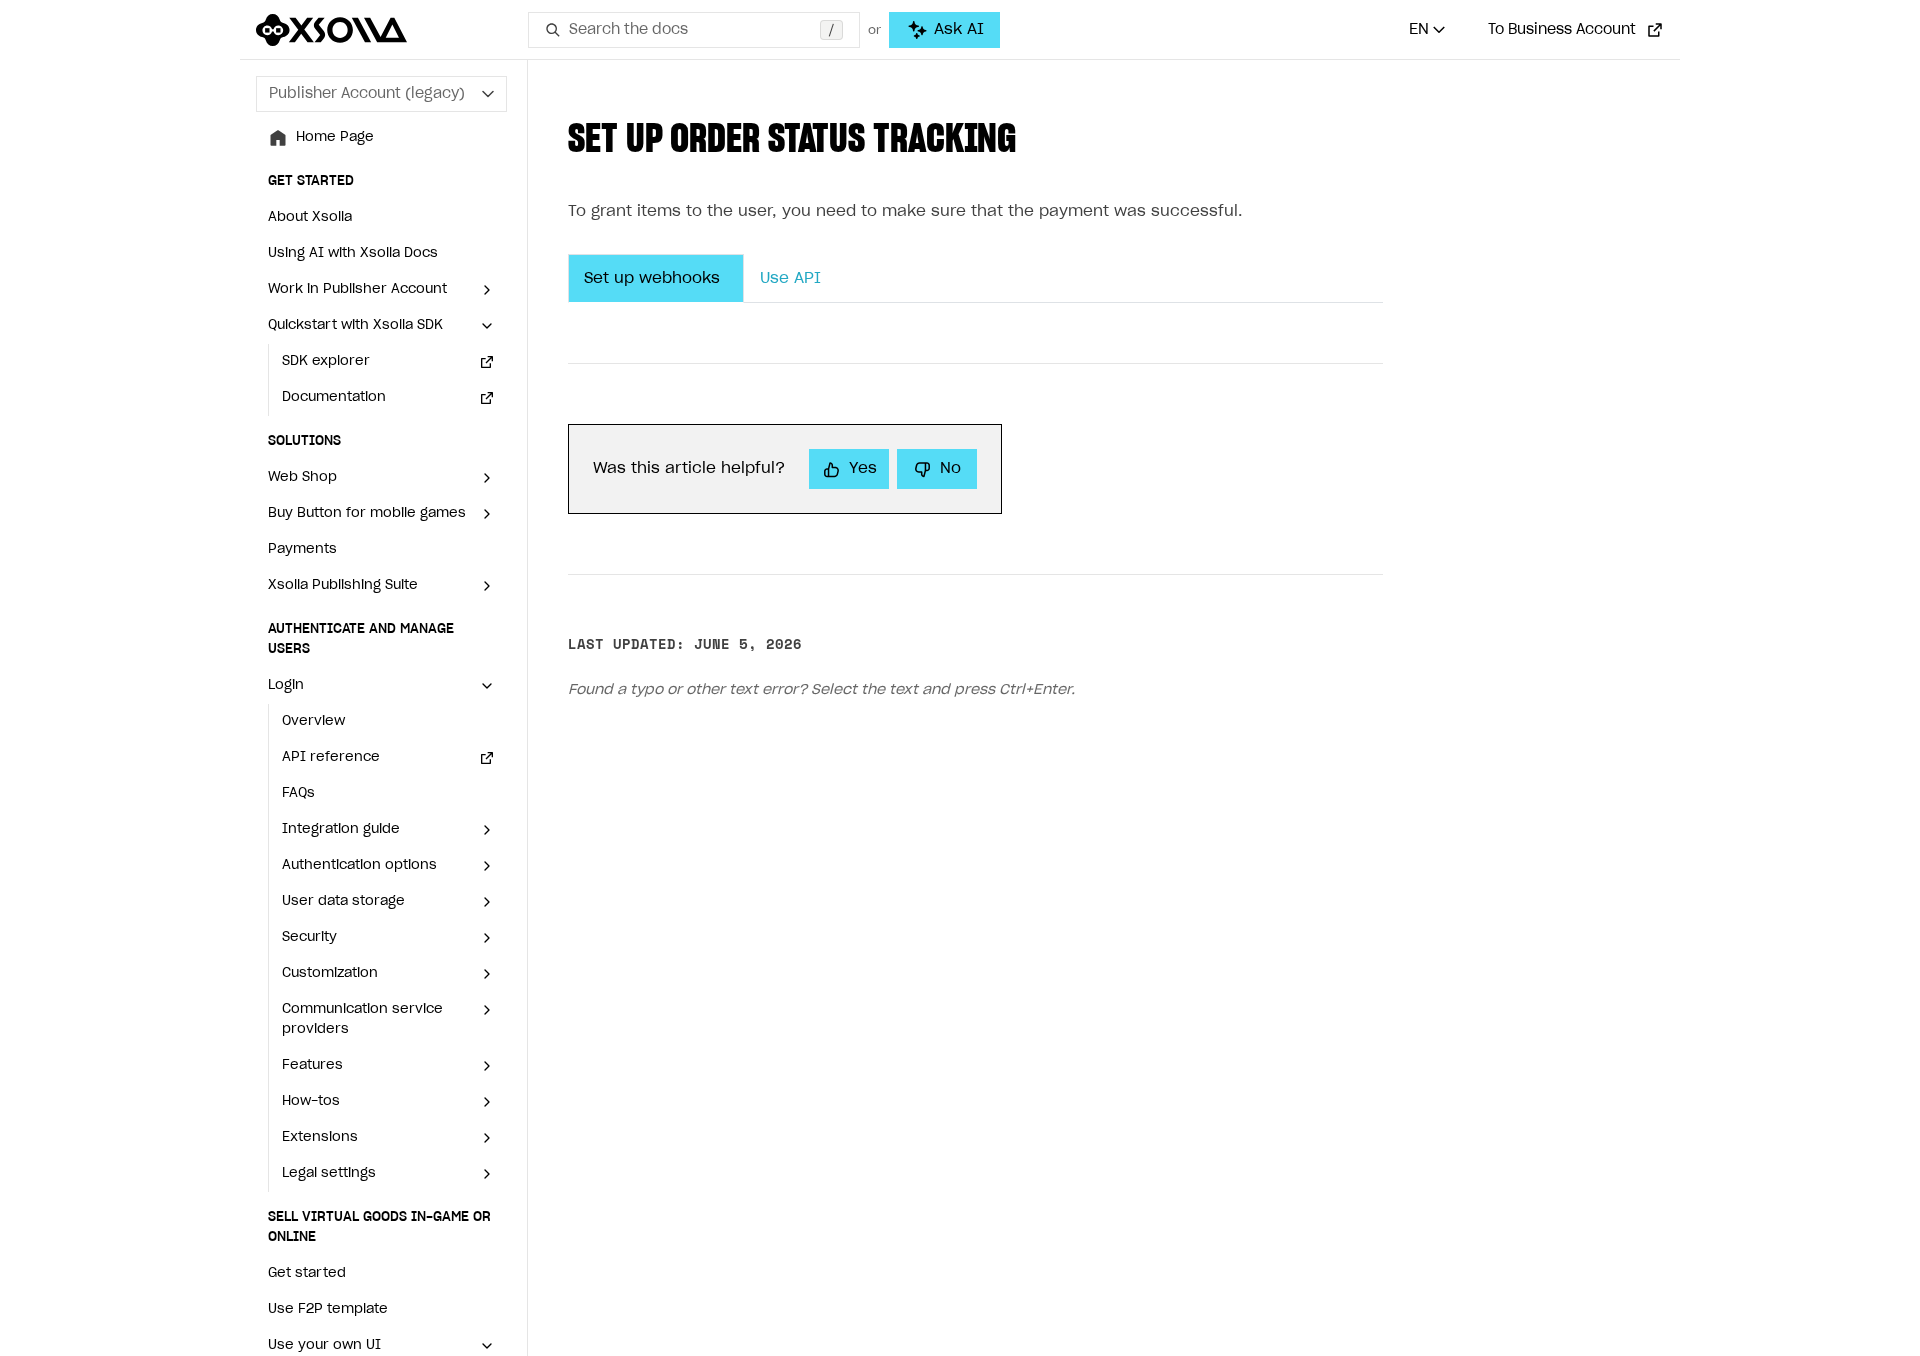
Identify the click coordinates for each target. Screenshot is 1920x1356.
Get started (307, 267)
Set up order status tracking (391, 707)
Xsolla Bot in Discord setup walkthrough (359, 1317)
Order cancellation (744, 1265)
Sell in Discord (315, 1235)
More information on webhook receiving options (822, 905)
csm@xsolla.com (926, 862)
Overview (313, 375)
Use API (807, 279)
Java (667, 445)
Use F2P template (328, 303)
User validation (765, 1097)
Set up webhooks (652, 279)
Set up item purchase (369, 671)
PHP (663, 481)
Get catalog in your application (359, 625)
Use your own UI (324, 1047)
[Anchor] (1039, 139)
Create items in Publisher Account (382, 569)
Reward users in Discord (351, 1271)
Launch (320, 743)
